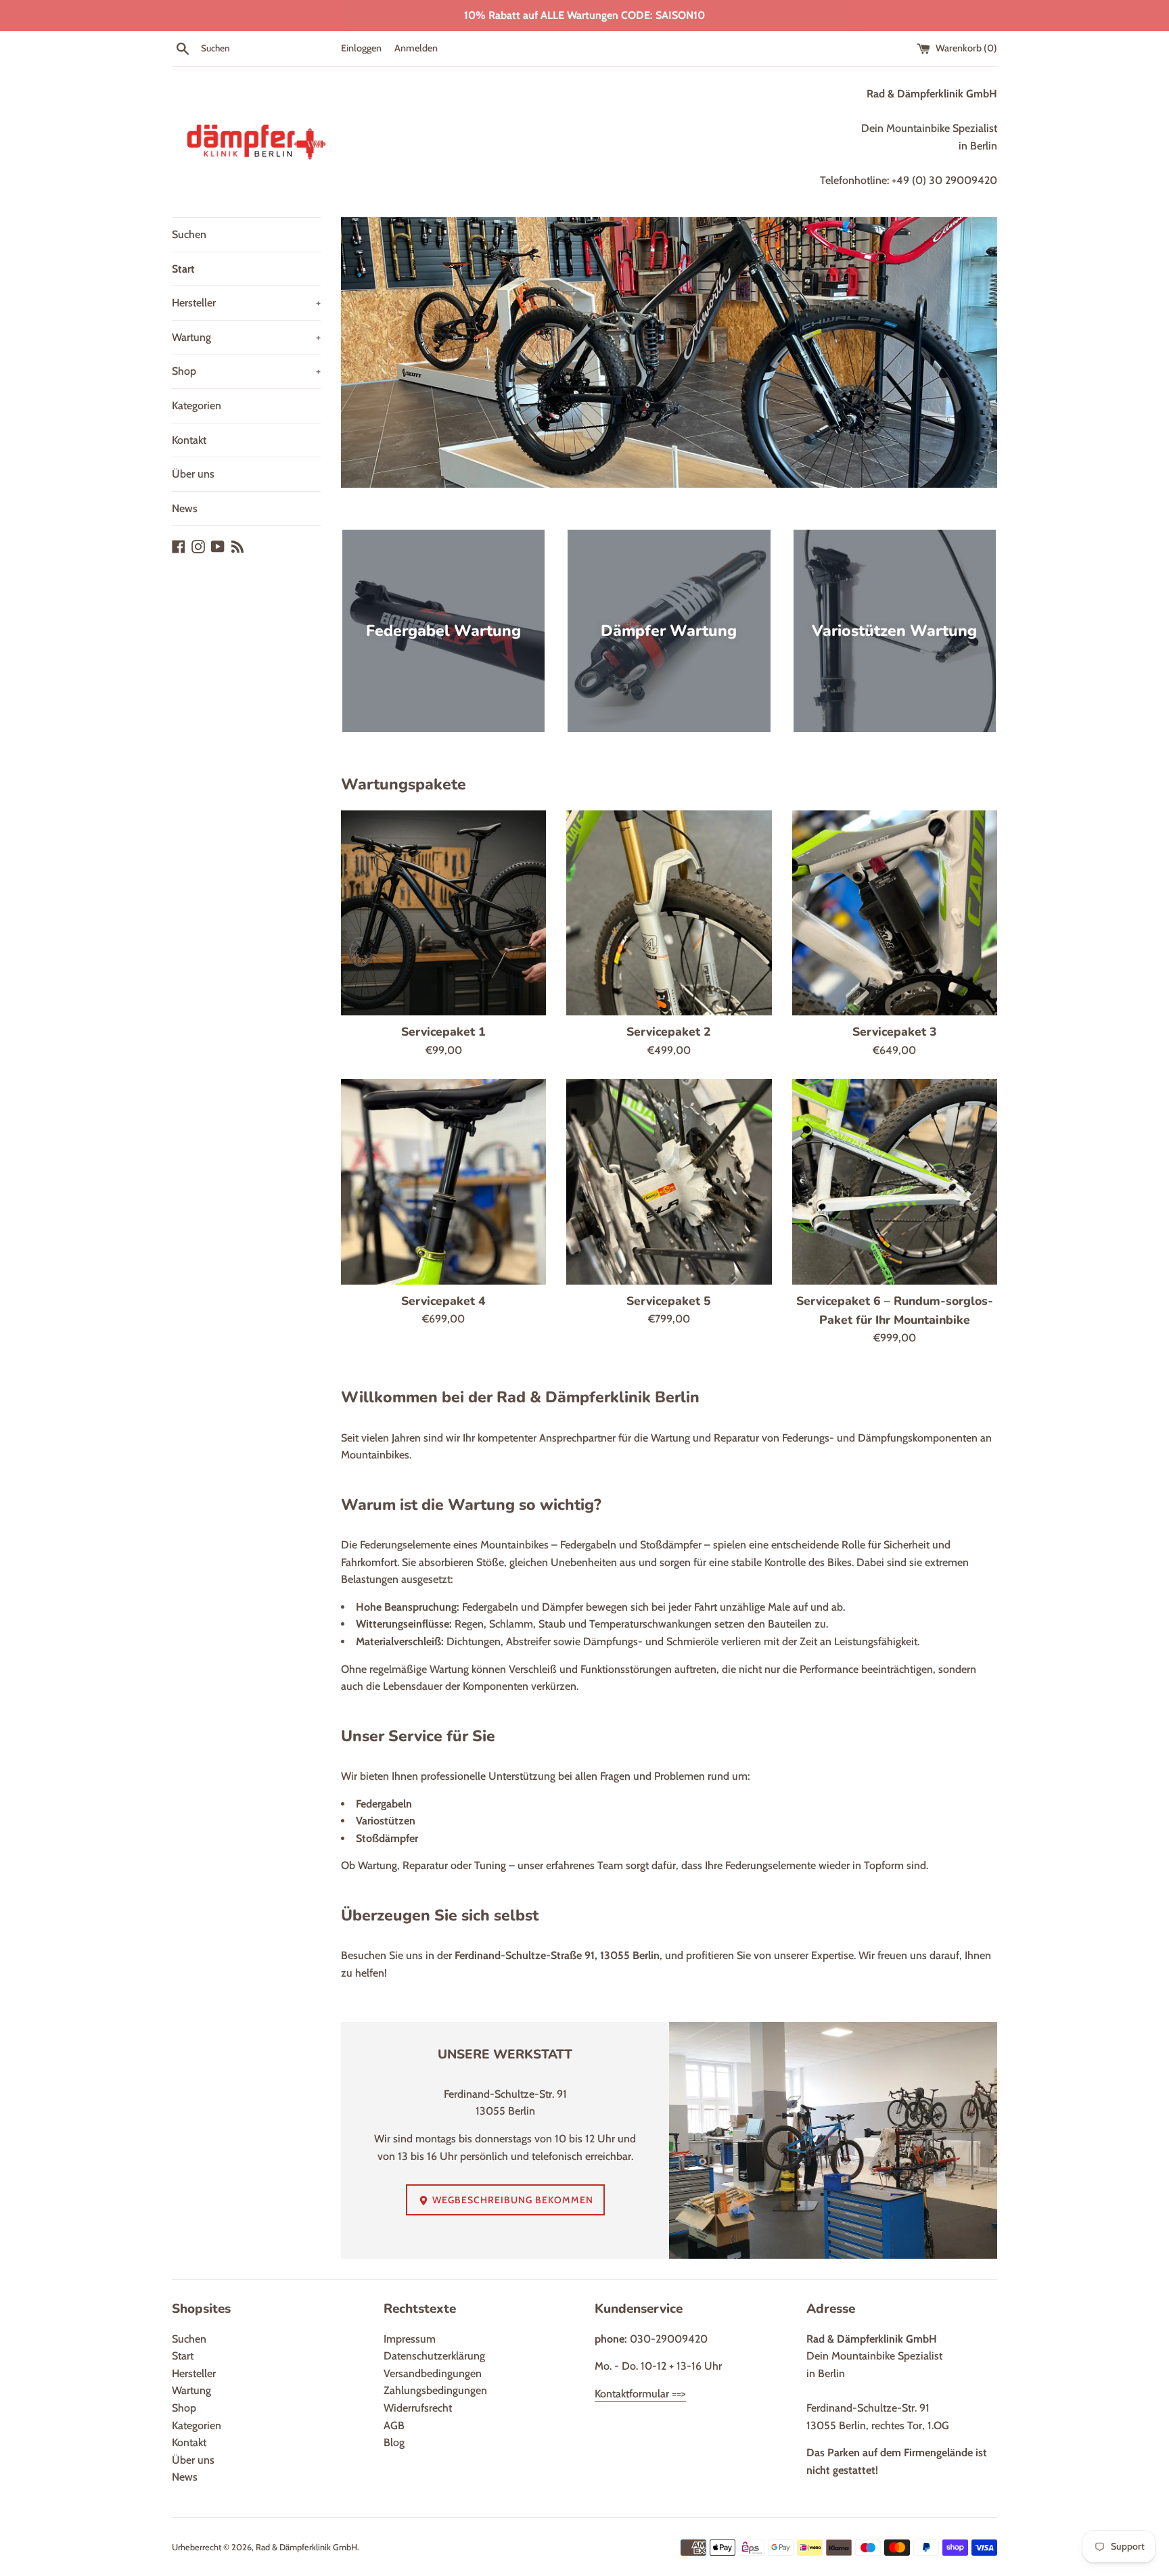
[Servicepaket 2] (669, 913)
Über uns (193, 474)
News (185, 508)
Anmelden (416, 48)
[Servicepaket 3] (895, 913)
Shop (246, 371)
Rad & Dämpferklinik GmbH (306, 2547)
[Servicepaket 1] (443, 913)
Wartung (246, 337)
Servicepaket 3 (895, 1032)
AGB (394, 2425)
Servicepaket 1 (443, 1032)
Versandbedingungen (433, 2373)
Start (183, 269)
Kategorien (197, 406)
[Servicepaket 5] (669, 1181)
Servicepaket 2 (669, 1032)
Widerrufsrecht (418, 2408)
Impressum (410, 2339)
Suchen (189, 234)
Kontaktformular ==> (640, 2394)
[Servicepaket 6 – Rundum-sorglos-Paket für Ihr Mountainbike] (895, 1181)
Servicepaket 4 (443, 1301)
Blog (394, 2442)
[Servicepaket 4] (443, 1181)
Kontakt (189, 440)
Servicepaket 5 (669, 1301)
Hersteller (246, 303)
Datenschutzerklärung (434, 2356)
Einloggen (361, 48)
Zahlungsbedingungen (435, 2390)
